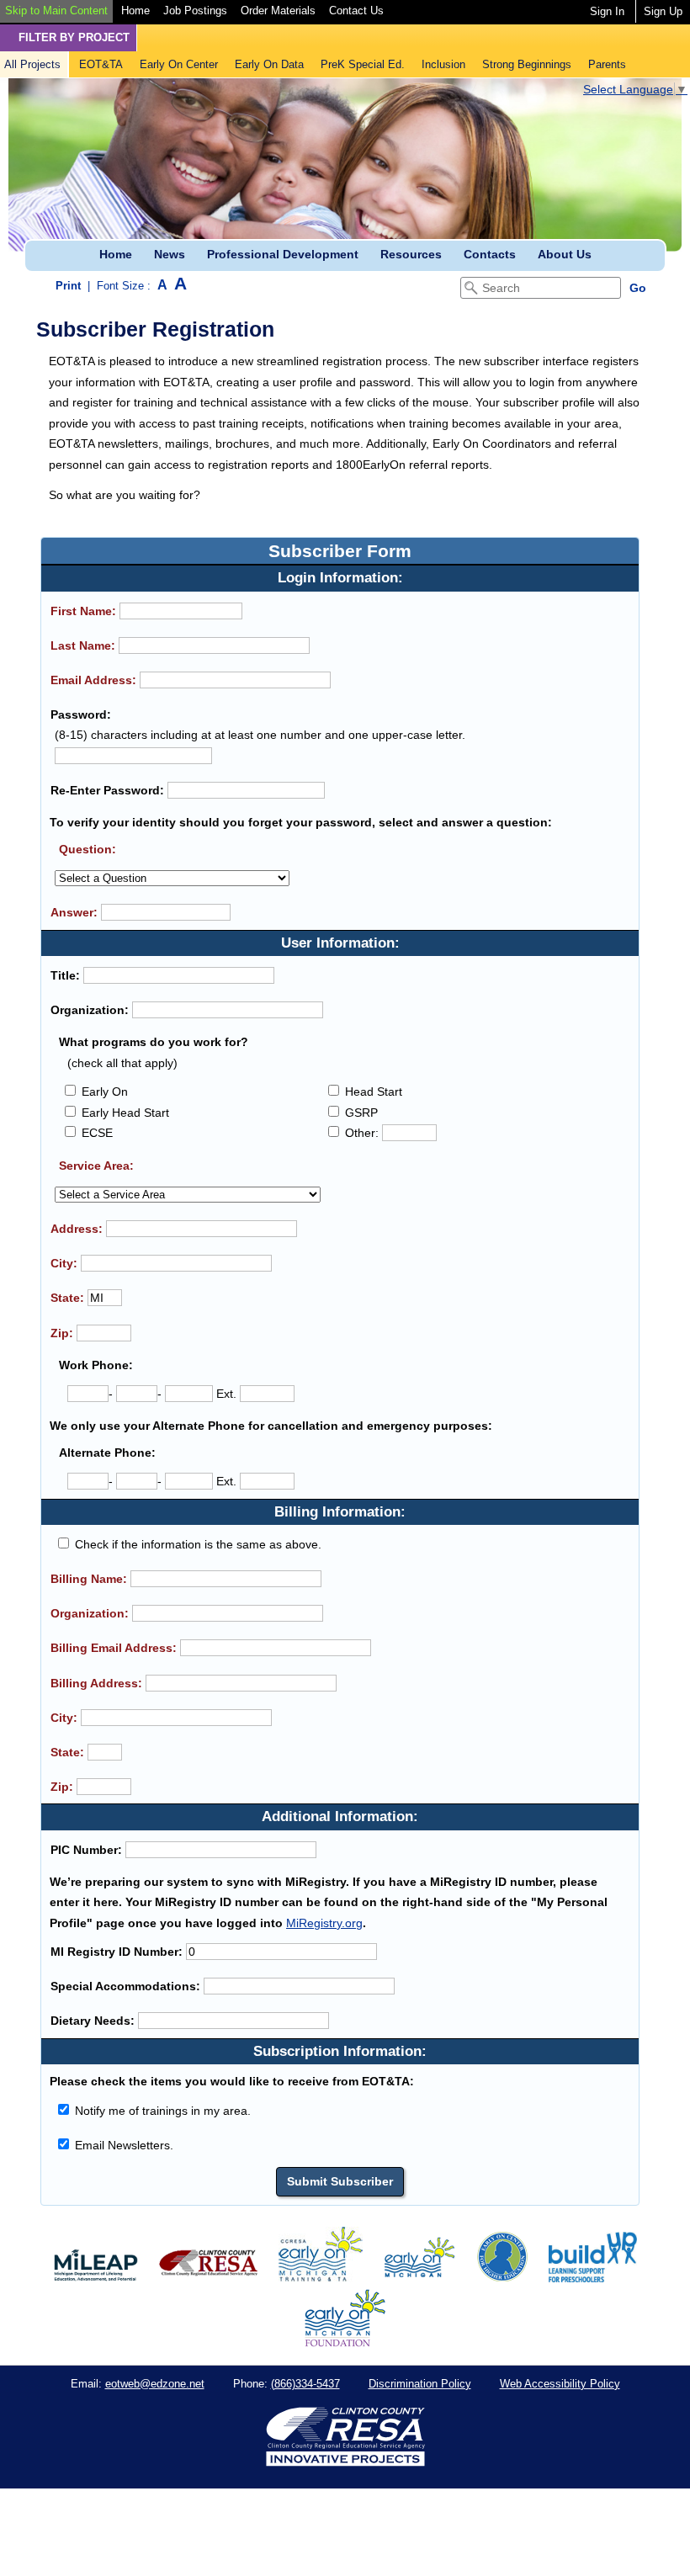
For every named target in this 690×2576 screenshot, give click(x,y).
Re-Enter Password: (107, 790)
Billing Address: (96, 1683)
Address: (77, 1229)
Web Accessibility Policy (560, 2384)
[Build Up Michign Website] (593, 2278)
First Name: (83, 611)
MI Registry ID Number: (117, 1952)
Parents (607, 64)
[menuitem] (56, 11)
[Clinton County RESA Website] (208, 2278)
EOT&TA (101, 64)
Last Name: (83, 645)
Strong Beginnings (527, 64)
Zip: (62, 1333)
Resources (411, 254)
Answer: (74, 912)
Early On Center (179, 64)
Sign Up (663, 11)
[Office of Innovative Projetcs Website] (321, 2278)
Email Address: (93, 680)
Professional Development (283, 254)
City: (64, 1263)
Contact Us (356, 11)
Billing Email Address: (114, 1648)
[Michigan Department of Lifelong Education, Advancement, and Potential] (96, 2278)
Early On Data (269, 64)
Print (68, 286)
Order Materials (278, 11)
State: (67, 1298)
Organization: (90, 1010)
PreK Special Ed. (363, 64)
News (170, 254)
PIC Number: (86, 1850)
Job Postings (195, 11)
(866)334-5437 (305, 2384)
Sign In (607, 11)
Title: (65, 975)
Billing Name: (89, 1579)
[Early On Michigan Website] (419, 2278)
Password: (81, 714)
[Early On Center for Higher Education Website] (502, 2278)
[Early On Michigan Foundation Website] (345, 2343)
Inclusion (443, 64)
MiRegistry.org (324, 1923)
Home (135, 11)
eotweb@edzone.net (155, 2384)
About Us (565, 254)
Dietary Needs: (93, 2021)
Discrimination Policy (420, 2384)
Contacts (490, 254)
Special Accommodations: (125, 1986)
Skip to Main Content (56, 11)
